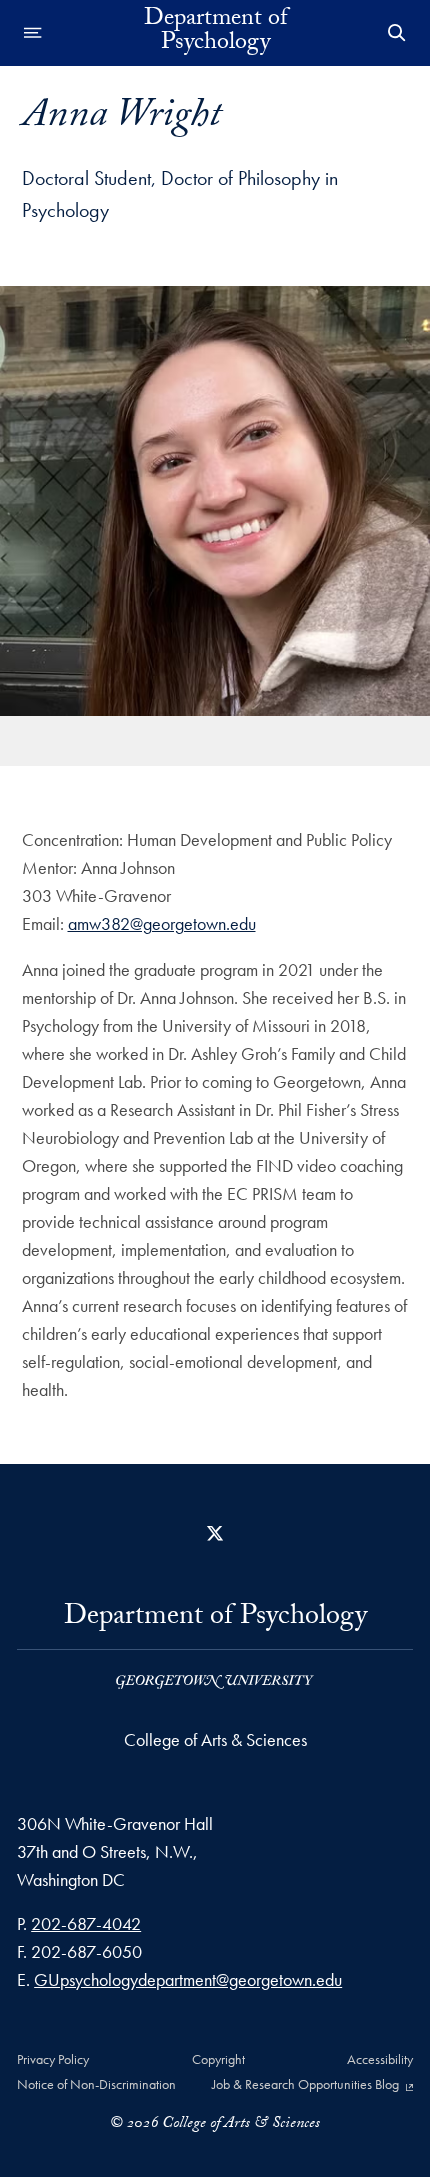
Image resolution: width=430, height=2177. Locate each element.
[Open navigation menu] (33, 33)
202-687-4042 (86, 1923)
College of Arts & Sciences (215, 1739)
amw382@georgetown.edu (162, 923)
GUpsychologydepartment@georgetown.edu (188, 1979)
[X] (215, 1533)
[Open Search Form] (397, 33)
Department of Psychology (215, 33)
